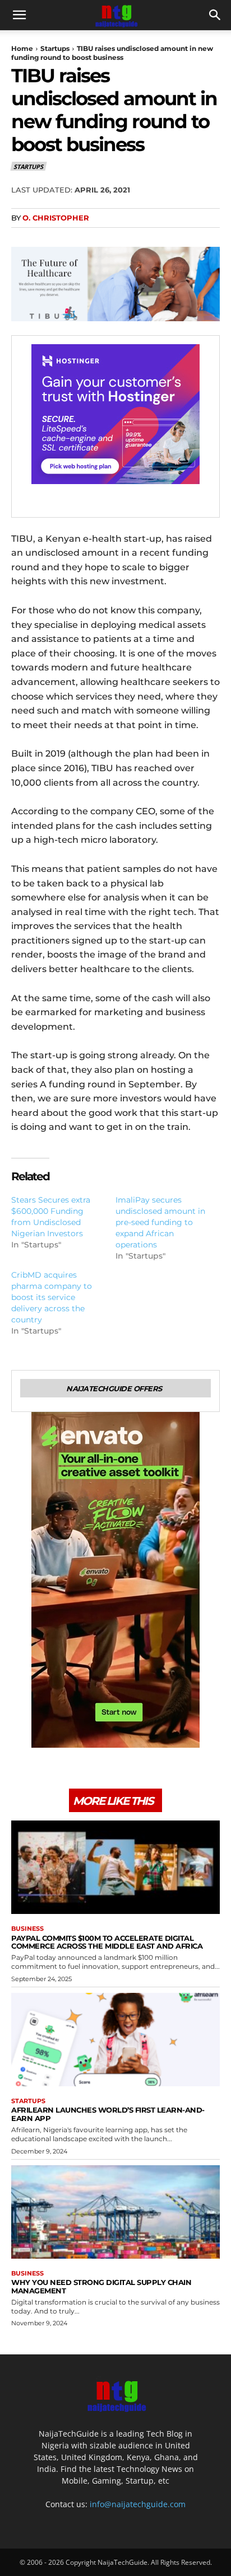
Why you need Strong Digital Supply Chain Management (101, 2286)
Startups (55, 48)
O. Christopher (56, 218)
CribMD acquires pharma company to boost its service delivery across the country (52, 1297)
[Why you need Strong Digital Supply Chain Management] (115, 2212)
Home (22, 48)
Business (27, 1929)
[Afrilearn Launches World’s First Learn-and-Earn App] (115, 2040)
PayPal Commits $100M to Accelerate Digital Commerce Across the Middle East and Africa (107, 1942)
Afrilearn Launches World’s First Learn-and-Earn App (108, 2114)
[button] (19, 15)
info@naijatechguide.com (138, 2504)
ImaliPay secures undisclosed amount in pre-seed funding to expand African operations (160, 1222)
